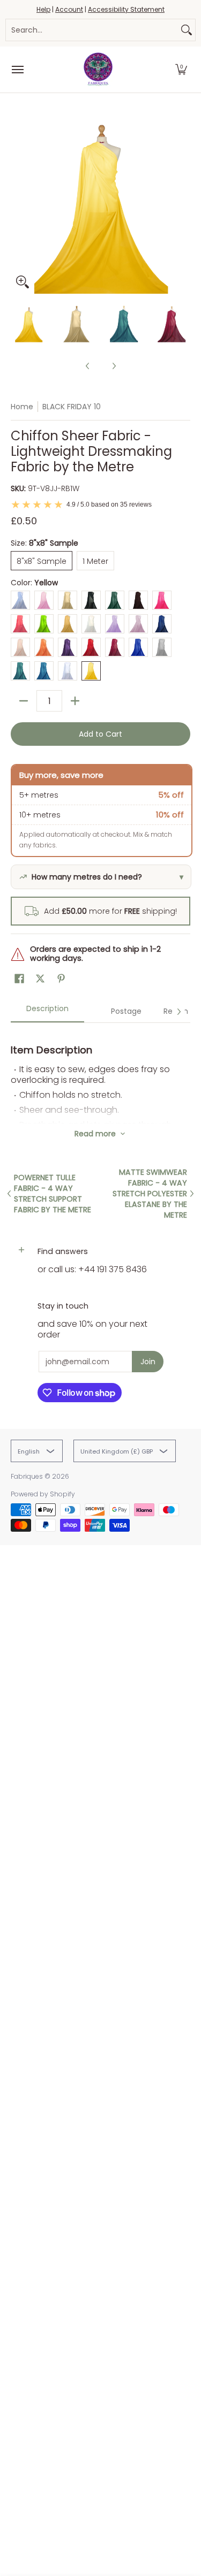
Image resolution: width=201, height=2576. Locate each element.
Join (148, 1362)
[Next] (183, 204)
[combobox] (92, 30)
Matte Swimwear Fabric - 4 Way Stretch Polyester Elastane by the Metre (150, 1194)
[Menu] (17, 70)
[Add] (75, 701)
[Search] (187, 30)
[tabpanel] (100, 1073)
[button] (181, 70)
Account (69, 9)
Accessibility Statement (126, 9)
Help (43, 9)
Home (22, 407)
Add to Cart (100, 734)
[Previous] (18, 204)
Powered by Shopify (43, 1494)
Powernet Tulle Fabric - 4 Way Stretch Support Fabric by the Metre (53, 1194)
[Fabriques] (98, 70)
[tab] (47, 1012)
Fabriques (27, 1476)
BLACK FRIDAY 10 (72, 407)
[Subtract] (24, 701)
